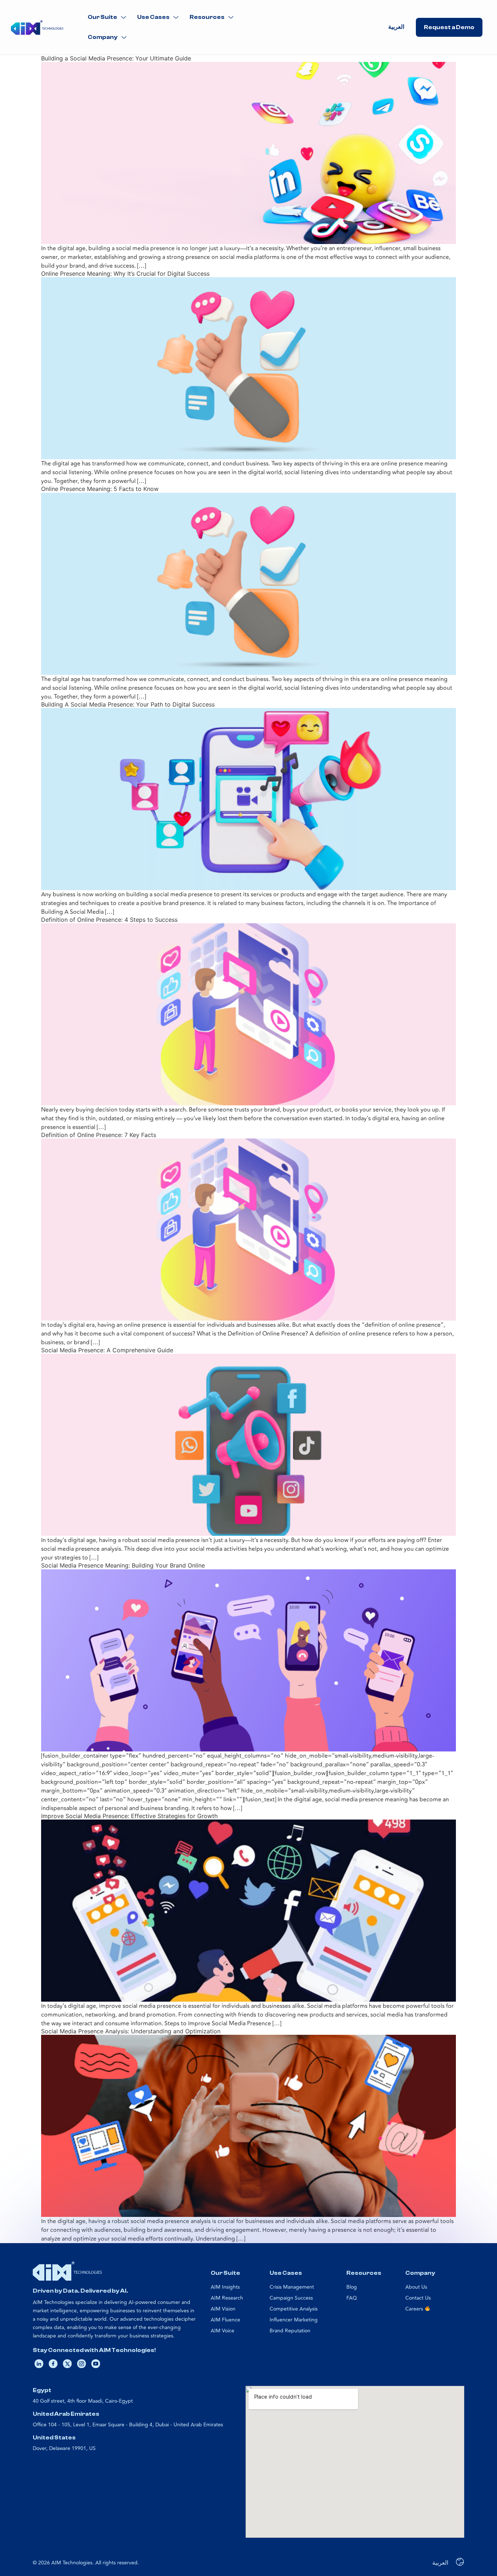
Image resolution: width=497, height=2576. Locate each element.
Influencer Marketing (294, 2320)
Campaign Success (291, 2298)
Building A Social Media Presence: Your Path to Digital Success (128, 704)
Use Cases (153, 17)
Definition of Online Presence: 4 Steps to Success (109, 920)
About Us (416, 2287)
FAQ (352, 2298)
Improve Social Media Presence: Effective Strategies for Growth (129, 1816)
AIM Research (227, 2298)
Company (103, 37)
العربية (396, 27)
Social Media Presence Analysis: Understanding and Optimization (131, 2031)
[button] (107, 17)
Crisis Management (292, 2287)
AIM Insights (225, 2287)
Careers (415, 2309)
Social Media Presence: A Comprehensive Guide (107, 1350)
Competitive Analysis (294, 2309)
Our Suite (102, 17)
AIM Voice (222, 2331)
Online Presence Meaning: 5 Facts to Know (100, 489)
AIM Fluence (225, 2320)
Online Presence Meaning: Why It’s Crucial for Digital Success (125, 274)
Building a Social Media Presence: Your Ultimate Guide (116, 58)
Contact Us (418, 2298)
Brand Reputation (290, 2331)
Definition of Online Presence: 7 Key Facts (99, 1135)
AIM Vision (223, 2309)
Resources (207, 17)
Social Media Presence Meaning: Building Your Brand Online (123, 1565)
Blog (352, 2287)
